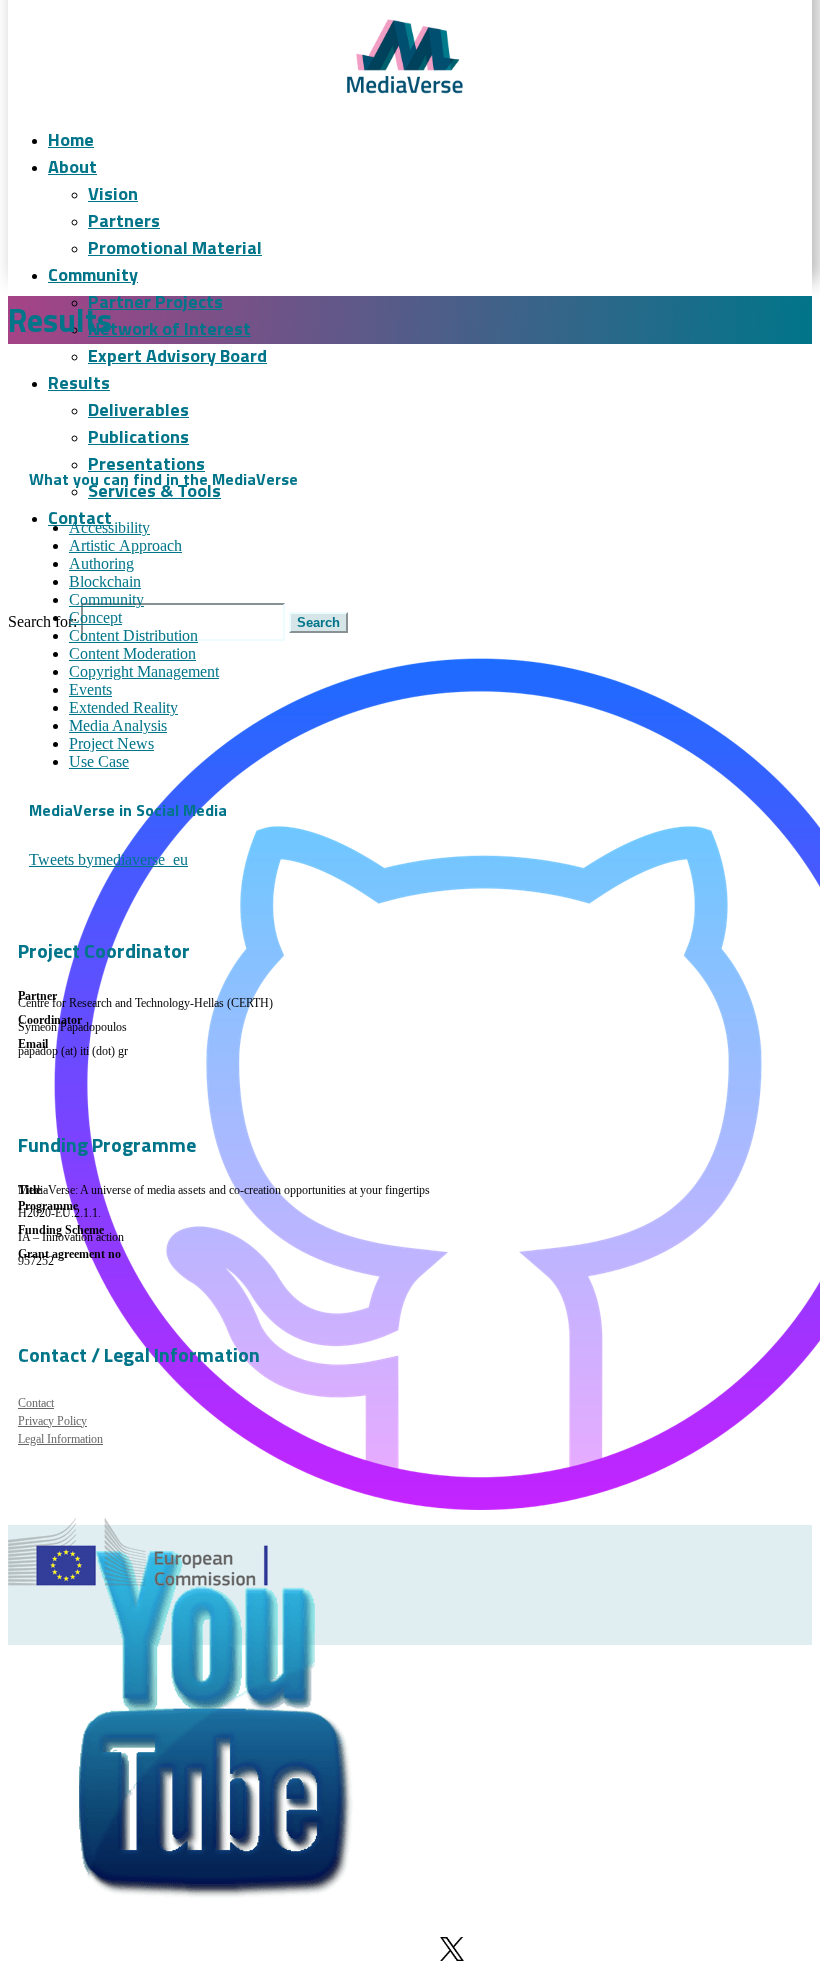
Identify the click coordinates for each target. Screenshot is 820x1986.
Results (79, 382)
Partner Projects (155, 301)
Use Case (99, 761)
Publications (138, 436)
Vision (113, 193)
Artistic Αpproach (125, 545)
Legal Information (60, 1439)
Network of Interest (169, 328)
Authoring (101, 563)
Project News (111, 743)
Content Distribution (133, 635)
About (72, 166)
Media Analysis (118, 725)
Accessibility (109, 527)
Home (71, 139)
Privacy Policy (52, 1421)
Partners (124, 220)
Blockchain (105, 581)
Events (90, 689)
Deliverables (138, 409)
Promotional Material (175, 247)
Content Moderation (132, 653)
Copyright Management (144, 671)
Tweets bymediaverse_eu (108, 859)
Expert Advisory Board (177, 355)
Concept (95, 617)
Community (93, 274)
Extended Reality (123, 707)
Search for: (42, 621)
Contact (80, 517)
